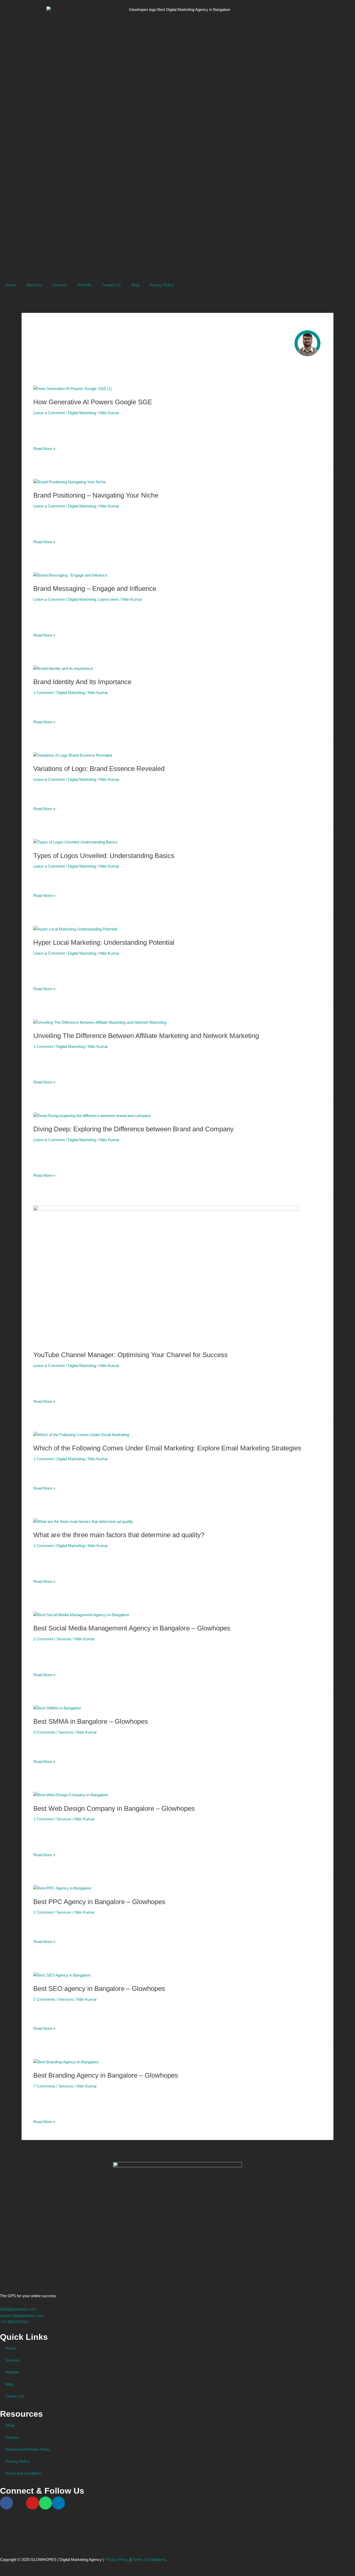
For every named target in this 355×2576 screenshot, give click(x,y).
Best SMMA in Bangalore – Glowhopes (91, 1721)
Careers (12, 2437)
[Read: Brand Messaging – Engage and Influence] (70, 575)
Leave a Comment (49, 413)
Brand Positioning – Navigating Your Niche (96, 495)
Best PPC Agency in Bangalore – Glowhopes (99, 1902)
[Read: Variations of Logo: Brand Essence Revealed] (73, 755)
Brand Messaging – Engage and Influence (95, 589)
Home (10, 285)
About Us (34, 285)
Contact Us (111, 285)
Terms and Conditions (24, 2473)
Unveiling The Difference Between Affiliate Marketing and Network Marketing (146, 1036)
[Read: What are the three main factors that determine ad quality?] (83, 1521)
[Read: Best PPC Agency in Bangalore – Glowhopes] (62, 1888)
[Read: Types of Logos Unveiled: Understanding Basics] (75, 842)
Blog (135, 285)
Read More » (44, 448)
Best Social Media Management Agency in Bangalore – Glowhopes (132, 1628)
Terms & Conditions (149, 2560)
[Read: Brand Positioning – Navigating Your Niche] (70, 482)
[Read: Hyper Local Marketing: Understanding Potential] (75, 929)
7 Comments (44, 2086)
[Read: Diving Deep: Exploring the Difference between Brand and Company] (92, 1115)
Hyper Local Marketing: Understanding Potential (104, 942)
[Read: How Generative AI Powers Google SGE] (73, 389)
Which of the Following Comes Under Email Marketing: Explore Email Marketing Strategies (167, 1448)
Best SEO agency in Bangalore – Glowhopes (99, 1989)
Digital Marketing (82, 413)
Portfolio (85, 285)
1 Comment (43, 693)
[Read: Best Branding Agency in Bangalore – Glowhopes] (66, 2062)
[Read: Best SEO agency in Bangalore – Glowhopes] (62, 1975)
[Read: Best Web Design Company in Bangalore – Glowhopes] (71, 1795)
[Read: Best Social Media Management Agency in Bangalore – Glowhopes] (81, 1615)
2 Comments (44, 1999)
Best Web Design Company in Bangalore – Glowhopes (114, 1808)
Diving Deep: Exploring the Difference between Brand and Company (133, 1129)
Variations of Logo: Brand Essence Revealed (99, 769)
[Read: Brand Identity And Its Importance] (63, 668)
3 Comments (44, 1732)
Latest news (109, 599)
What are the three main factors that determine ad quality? (119, 1535)
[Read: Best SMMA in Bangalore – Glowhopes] (57, 1708)
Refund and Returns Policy (28, 2449)
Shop (10, 2425)
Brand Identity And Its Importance (82, 682)
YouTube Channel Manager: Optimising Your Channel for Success (130, 1355)
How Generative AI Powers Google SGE (93, 402)
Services (60, 285)
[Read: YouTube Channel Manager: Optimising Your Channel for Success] (166, 1275)
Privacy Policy (162, 285)
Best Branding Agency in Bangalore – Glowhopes (106, 2075)
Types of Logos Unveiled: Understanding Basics (104, 856)
